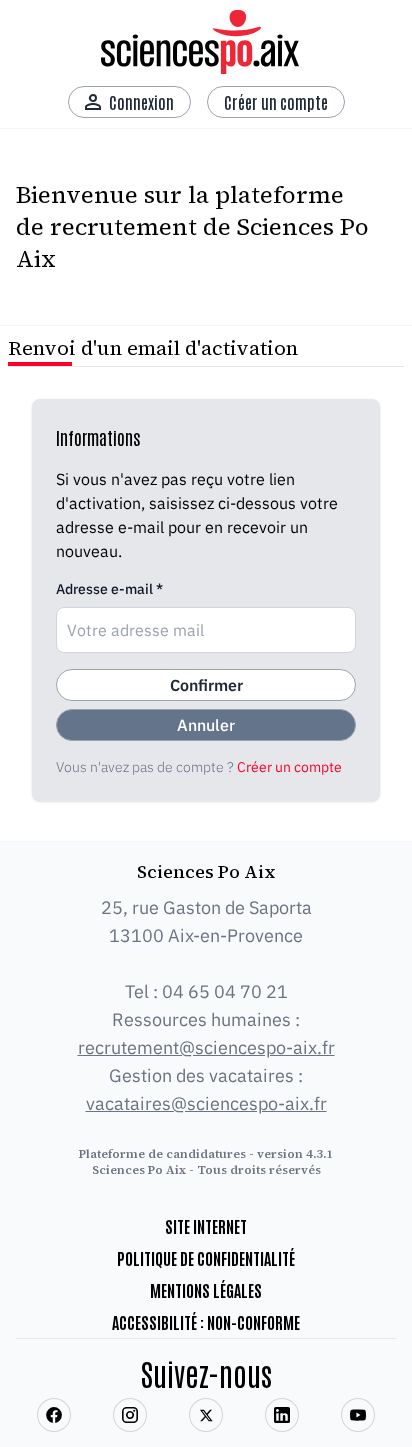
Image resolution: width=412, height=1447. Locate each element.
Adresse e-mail (109, 589)
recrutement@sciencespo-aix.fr (206, 1047)
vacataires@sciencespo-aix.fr (206, 1103)
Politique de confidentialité (206, 1258)
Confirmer (206, 685)
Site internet (206, 1226)
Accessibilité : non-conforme (206, 1322)
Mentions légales (206, 1290)
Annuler (206, 725)
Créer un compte (289, 767)
